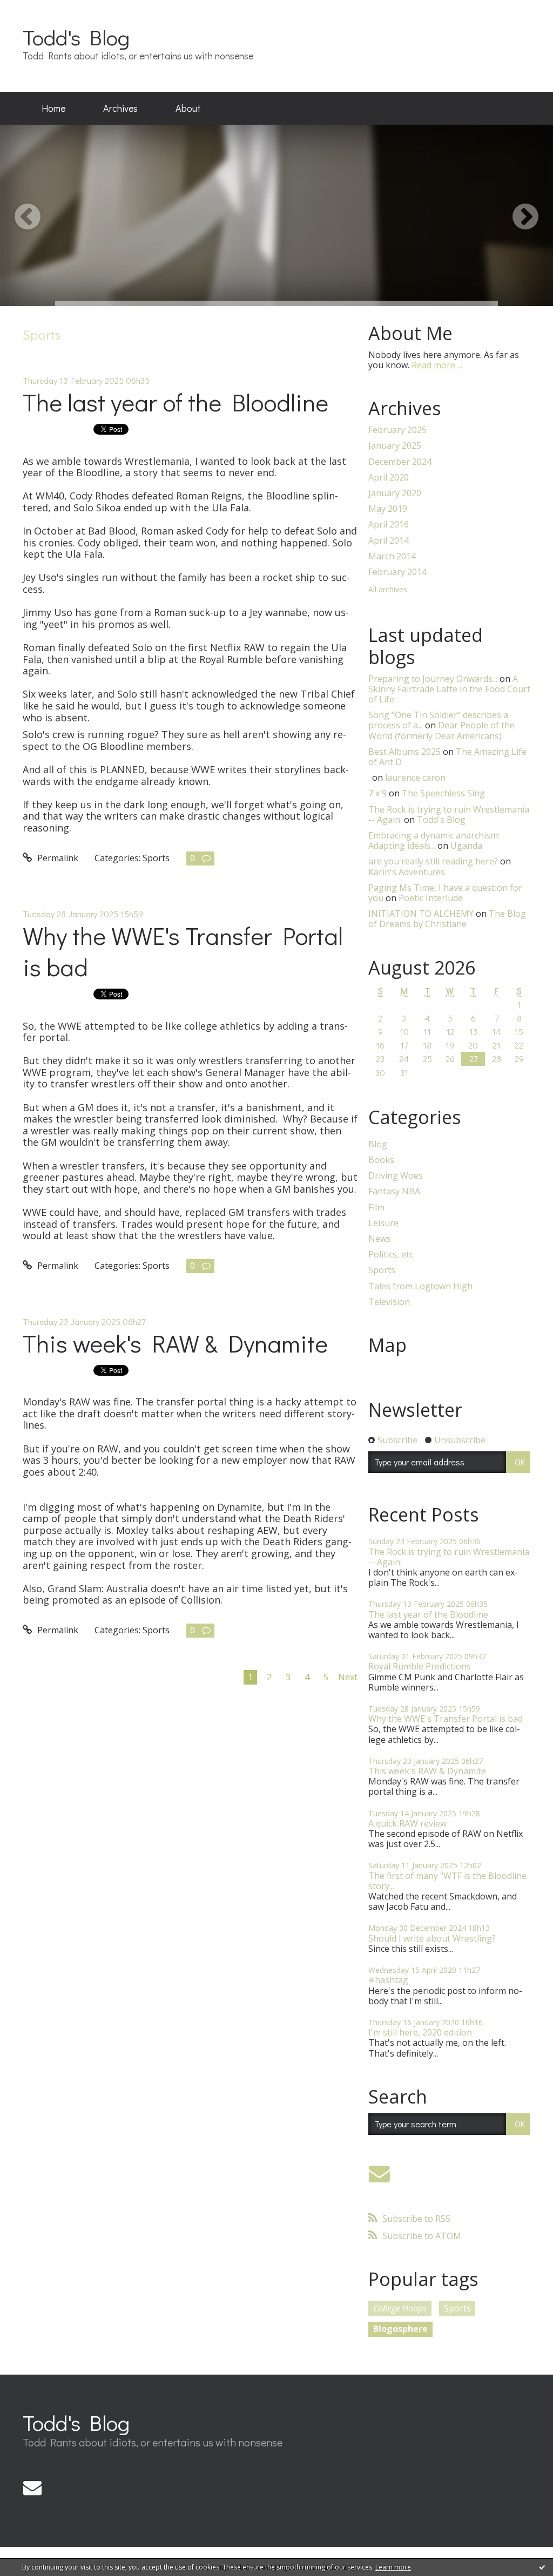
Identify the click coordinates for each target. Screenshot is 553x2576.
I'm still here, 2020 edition (420, 2032)
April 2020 (389, 478)
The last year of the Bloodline (176, 402)
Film (376, 1208)
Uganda (466, 846)
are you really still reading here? (433, 861)
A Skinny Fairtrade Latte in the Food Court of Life (449, 689)
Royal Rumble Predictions (420, 1666)
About (188, 108)
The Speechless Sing (443, 793)
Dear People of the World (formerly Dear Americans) (441, 730)
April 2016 (389, 525)
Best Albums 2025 (404, 752)
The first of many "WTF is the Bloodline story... (447, 1881)
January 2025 (395, 446)
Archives (120, 108)
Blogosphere (400, 2329)
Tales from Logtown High (420, 1286)
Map (387, 1345)
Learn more (393, 2567)
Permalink (57, 858)
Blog (378, 1144)
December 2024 (400, 462)
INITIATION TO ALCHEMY (421, 914)
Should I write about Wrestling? (432, 1938)
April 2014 (389, 541)
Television (389, 1302)
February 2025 (397, 430)
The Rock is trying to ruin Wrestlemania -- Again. (449, 1557)
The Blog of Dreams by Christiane (447, 919)
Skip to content (36, 10)
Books (381, 1160)
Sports (156, 858)
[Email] (379, 2173)
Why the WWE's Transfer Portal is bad (183, 951)
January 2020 (395, 493)
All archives (388, 590)
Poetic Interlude (431, 898)
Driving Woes (396, 1176)
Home (53, 108)
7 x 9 (377, 793)
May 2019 (388, 509)
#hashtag (388, 1980)
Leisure (383, 1223)
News (380, 1239)
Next (348, 1677)
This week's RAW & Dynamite (175, 1343)
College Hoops (400, 2308)
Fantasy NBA (394, 1191)
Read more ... (437, 365)
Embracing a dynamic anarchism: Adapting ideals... (434, 840)
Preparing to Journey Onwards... (433, 679)
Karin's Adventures (407, 872)
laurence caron (415, 777)
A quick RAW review (407, 1823)
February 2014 (397, 572)
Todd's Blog (76, 37)
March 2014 (392, 556)
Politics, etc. (392, 1255)
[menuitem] (53, 109)
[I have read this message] (542, 2567)
